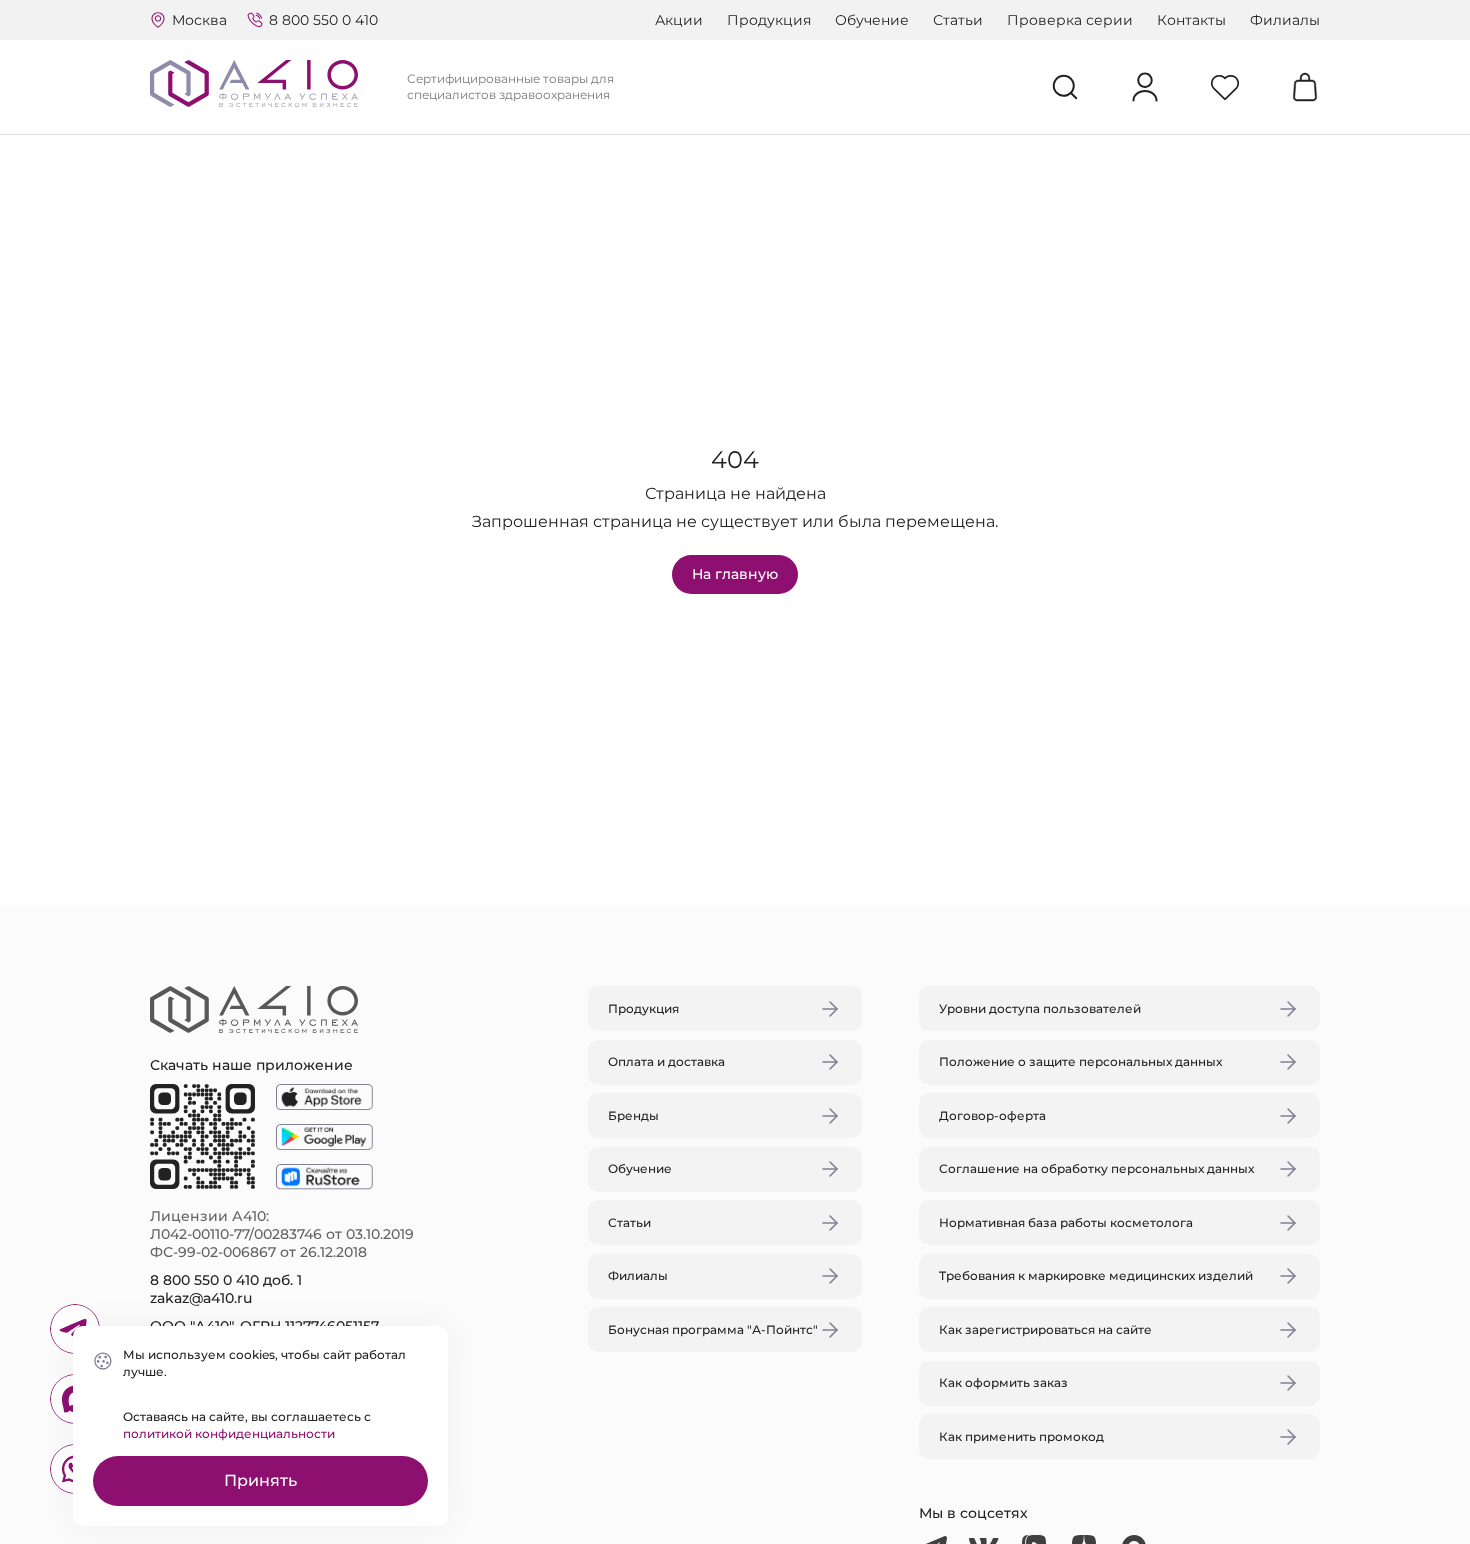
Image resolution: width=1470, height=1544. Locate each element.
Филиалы (1285, 20)
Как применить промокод (1021, 1436)
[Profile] (1145, 87)
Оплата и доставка (666, 1061)
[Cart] (1305, 87)
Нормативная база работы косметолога (1066, 1222)
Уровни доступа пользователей (1040, 1008)
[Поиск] (1065, 87)
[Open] (968, 678)
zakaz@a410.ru (201, 1298)
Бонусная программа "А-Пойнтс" (713, 1329)
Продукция (769, 20)
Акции (679, 20)
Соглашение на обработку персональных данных (1096, 1168)
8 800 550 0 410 (323, 20)
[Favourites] (1225, 87)
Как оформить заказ (1003, 1382)
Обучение (872, 20)
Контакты (1191, 20)
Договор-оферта (992, 1115)
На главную (735, 574)
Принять (260, 1480)
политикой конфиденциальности (229, 1433)
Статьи (958, 20)
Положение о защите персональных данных (1080, 1061)
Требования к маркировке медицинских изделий (1096, 1275)
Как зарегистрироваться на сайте (1045, 1329)
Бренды (633, 1115)
